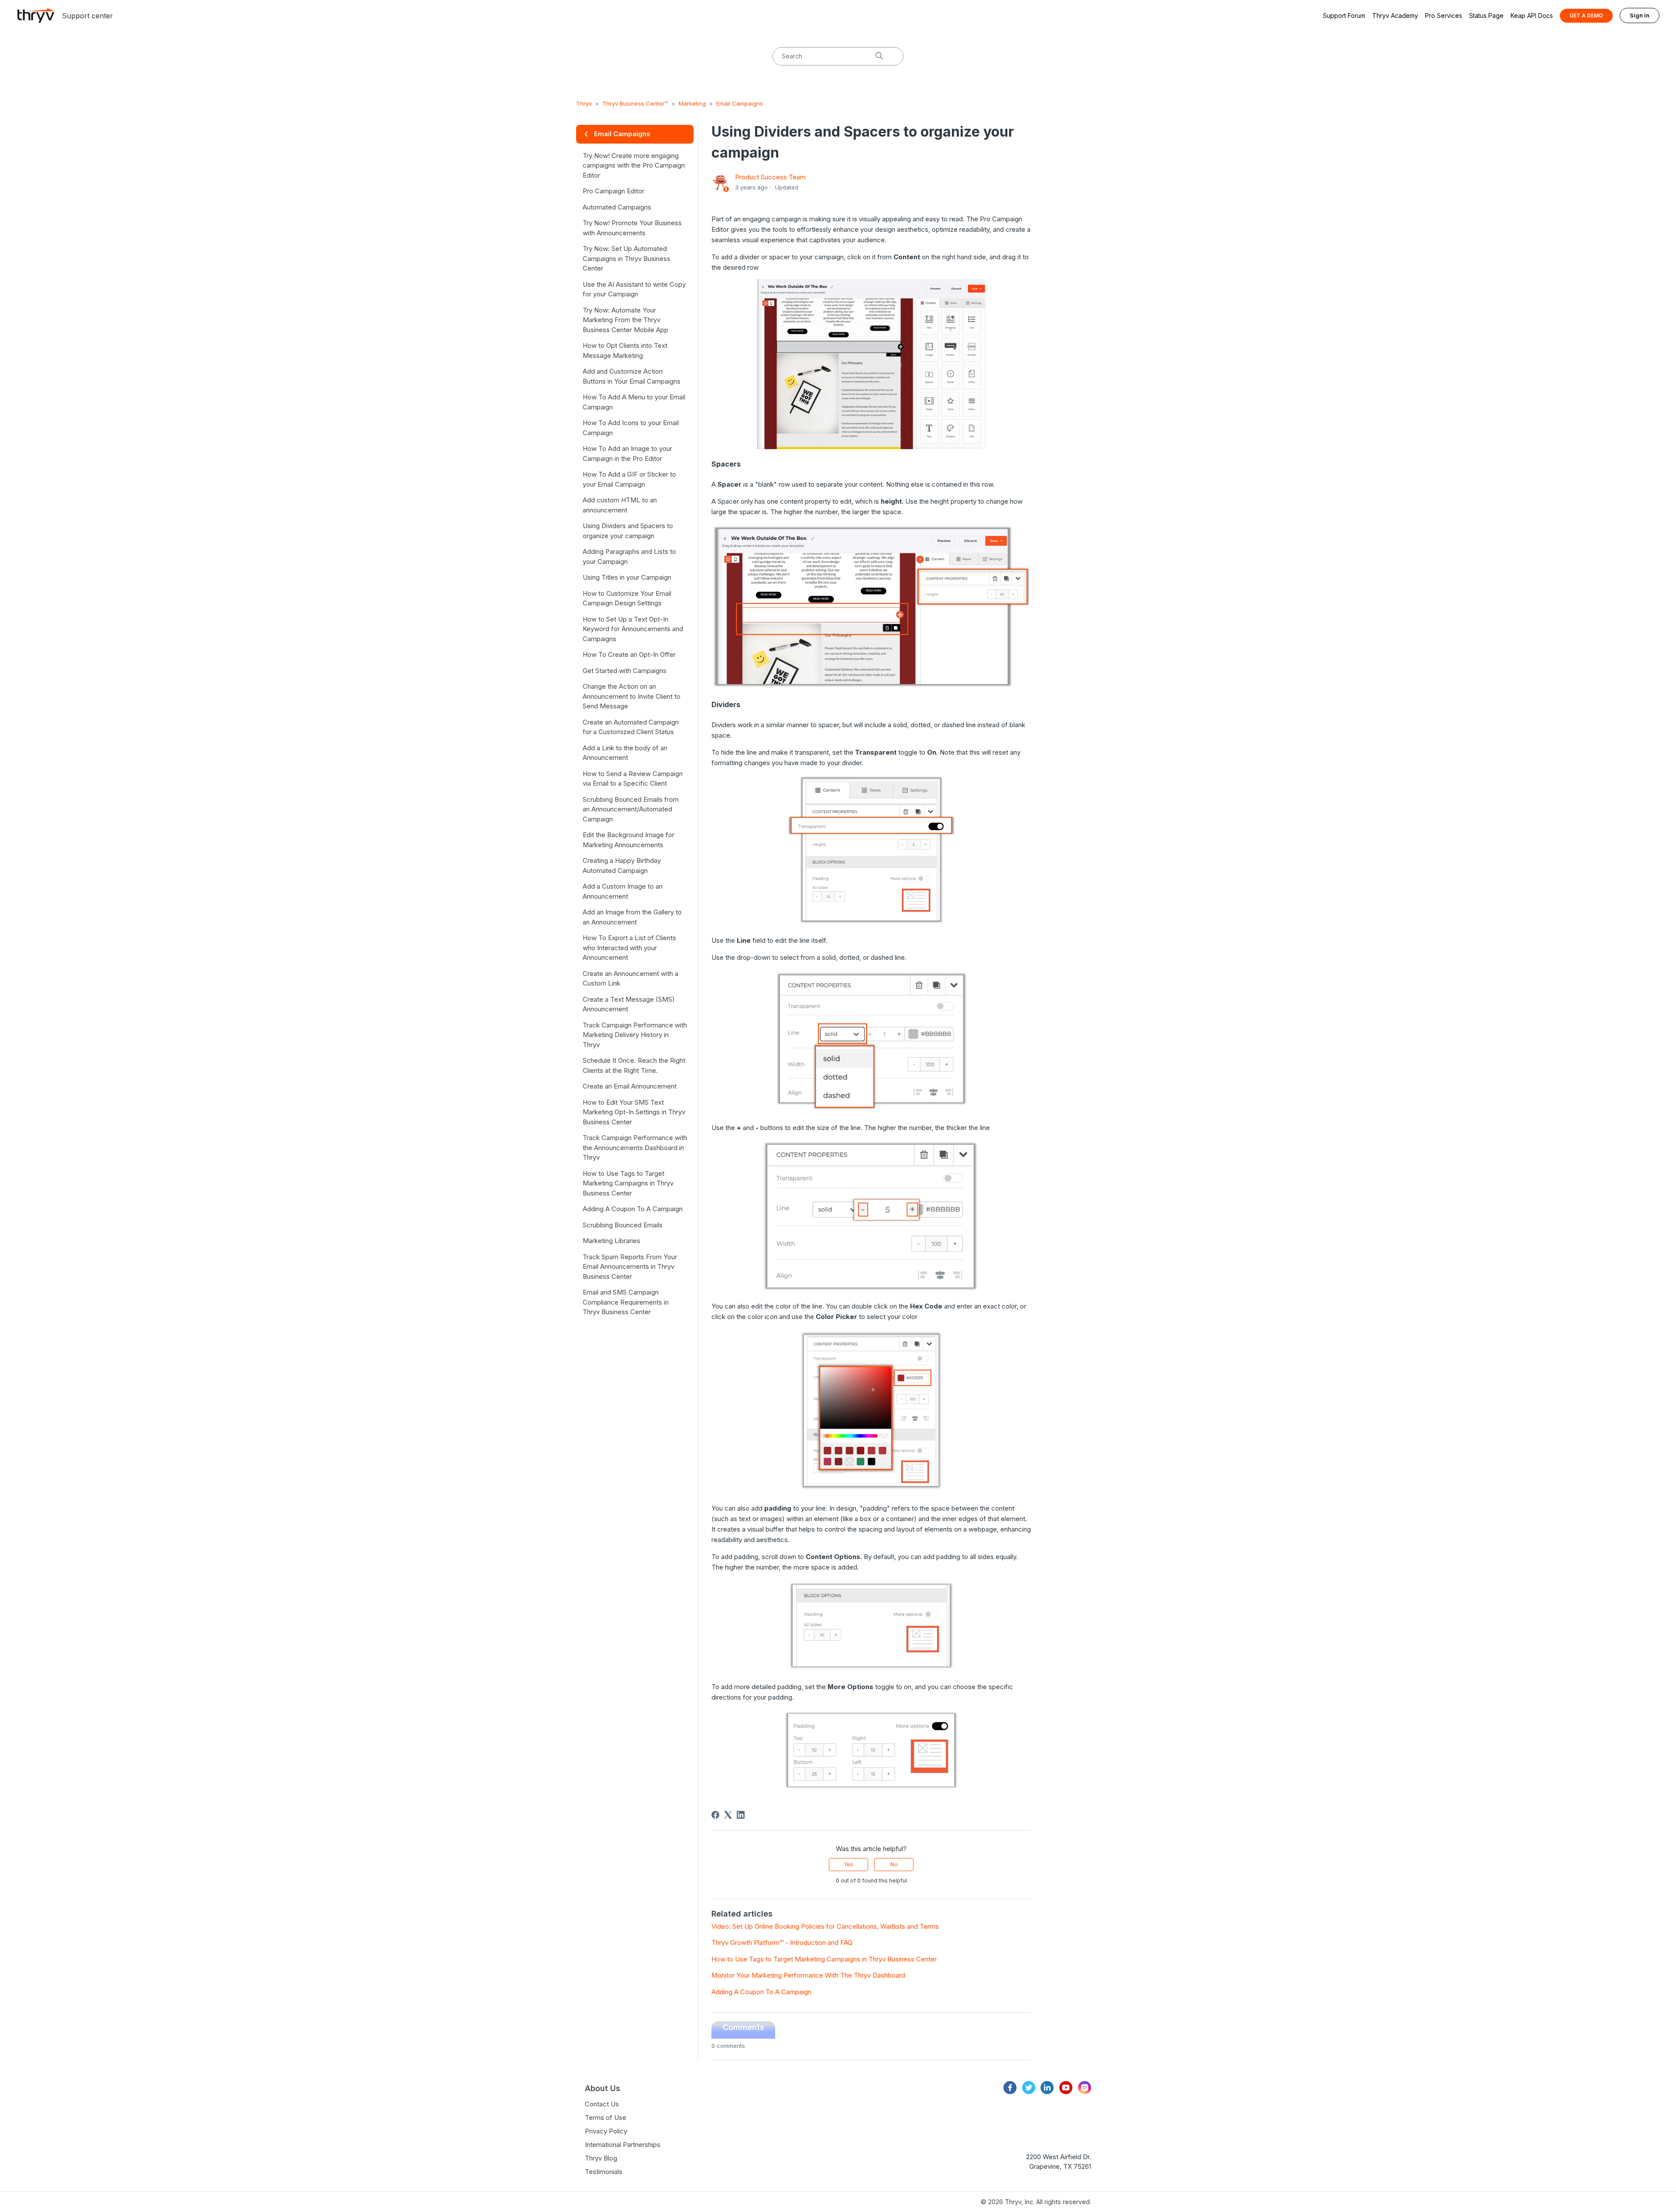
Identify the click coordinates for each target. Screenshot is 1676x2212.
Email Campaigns (740, 103)
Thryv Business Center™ (635, 103)
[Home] (36, 15)
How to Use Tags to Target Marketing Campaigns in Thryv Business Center (824, 1959)
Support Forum (1344, 15)
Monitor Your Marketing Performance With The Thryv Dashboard (808, 1975)
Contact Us (602, 2104)
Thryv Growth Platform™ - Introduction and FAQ (782, 1942)
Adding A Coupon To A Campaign (761, 1992)
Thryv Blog (601, 2158)
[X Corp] (728, 1815)
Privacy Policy (606, 2131)
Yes (848, 1864)
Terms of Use (606, 2118)
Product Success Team (770, 177)
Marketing (692, 103)
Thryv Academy (1395, 15)
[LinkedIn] (741, 1815)
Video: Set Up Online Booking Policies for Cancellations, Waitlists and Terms (825, 1926)
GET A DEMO (1586, 15)
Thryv (584, 103)
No (894, 1864)
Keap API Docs (1532, 15)
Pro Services (1444, 15)
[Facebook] (715, 1815)
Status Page (1486, 15)
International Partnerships (623, 2145)
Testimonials (604, 2172)
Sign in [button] (1640, 15)
